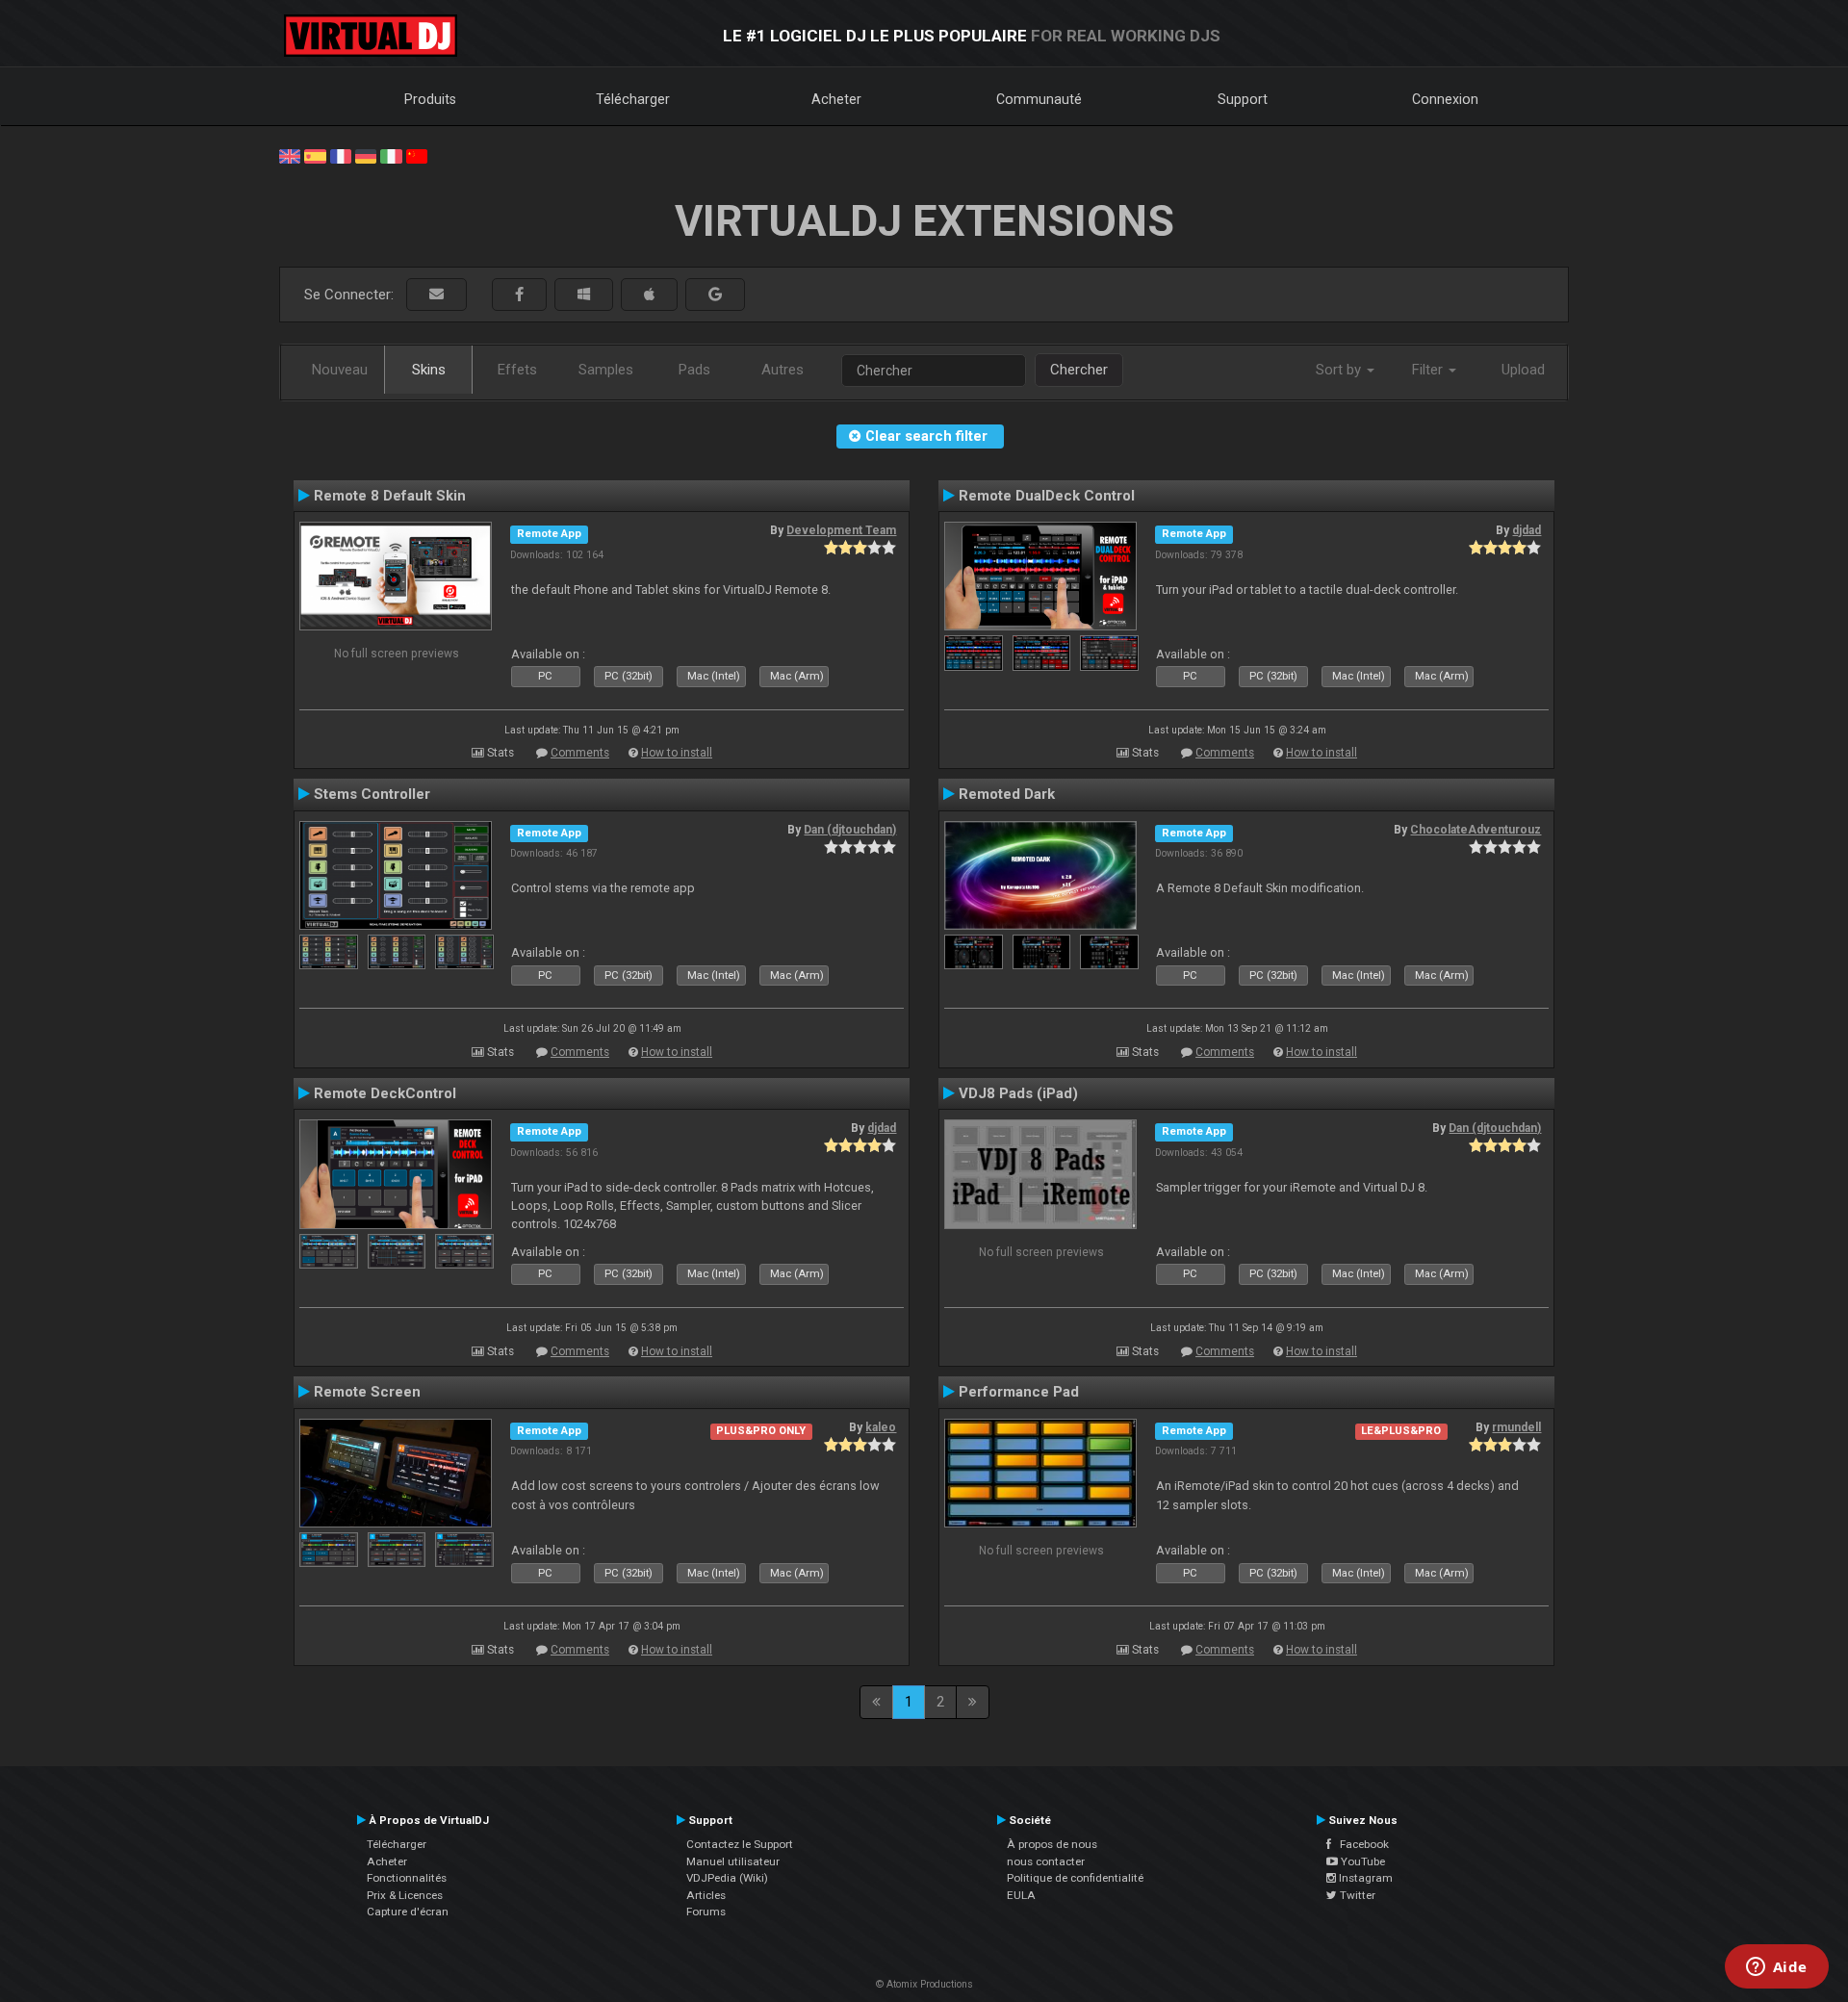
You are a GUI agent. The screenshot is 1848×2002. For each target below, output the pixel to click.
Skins (429, 370)
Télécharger (633, 99)
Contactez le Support (740, 1844)
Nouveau (340, 370)
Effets (517, 370)
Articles (706, 1895)
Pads (694, 370)
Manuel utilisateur (733, 1861)
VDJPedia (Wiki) (727, 1878)
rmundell (1516, 1427)
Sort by (1340, 370)
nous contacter (1046, 1861)
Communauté (1039, 99)
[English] (290, 155)
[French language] (341, 155)
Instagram (1364, 1878)
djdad (1527, 530)
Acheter (836, 99)
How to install (677, 753)
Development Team (841, 530)
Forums (706, 1912)
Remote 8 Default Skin (390, 496)
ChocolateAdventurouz (1476, 830)
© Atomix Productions (924, 1984)
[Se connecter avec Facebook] (519, 295)
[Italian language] (391, 155)
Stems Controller (372, 794)
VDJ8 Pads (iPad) (1018, 1093)
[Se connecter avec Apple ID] (649, 295)
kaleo (881, 1427)
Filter (1429, 370)
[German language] (366, 155)
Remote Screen (367, 1392)
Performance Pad (1019, 1392)
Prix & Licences (405, 1895)
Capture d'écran (408, 1912)
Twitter (1356, 1895)
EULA (1021, 1895)
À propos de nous (1052, 1844)
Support (1243, 99)
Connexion (1445, 99)
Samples (606, 370)
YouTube (1361, 1861)
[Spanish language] (315, 155)
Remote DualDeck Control (1047, 496)
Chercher (1079, 370)
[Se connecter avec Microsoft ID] (584, 295)
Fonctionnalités (407, 1878)
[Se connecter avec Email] (436, 295)
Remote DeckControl (385, 1093)
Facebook (1360, 1844)
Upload (1523, 370)
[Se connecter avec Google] (715, 295)
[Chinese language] (417, 155)
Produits (430, 99)
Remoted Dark (1007, 794)
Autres (783, 370)
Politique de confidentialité (1075, 1878)
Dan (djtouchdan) (850, 830)
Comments (580, 753)
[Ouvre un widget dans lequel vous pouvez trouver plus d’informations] (1776, 1968)
